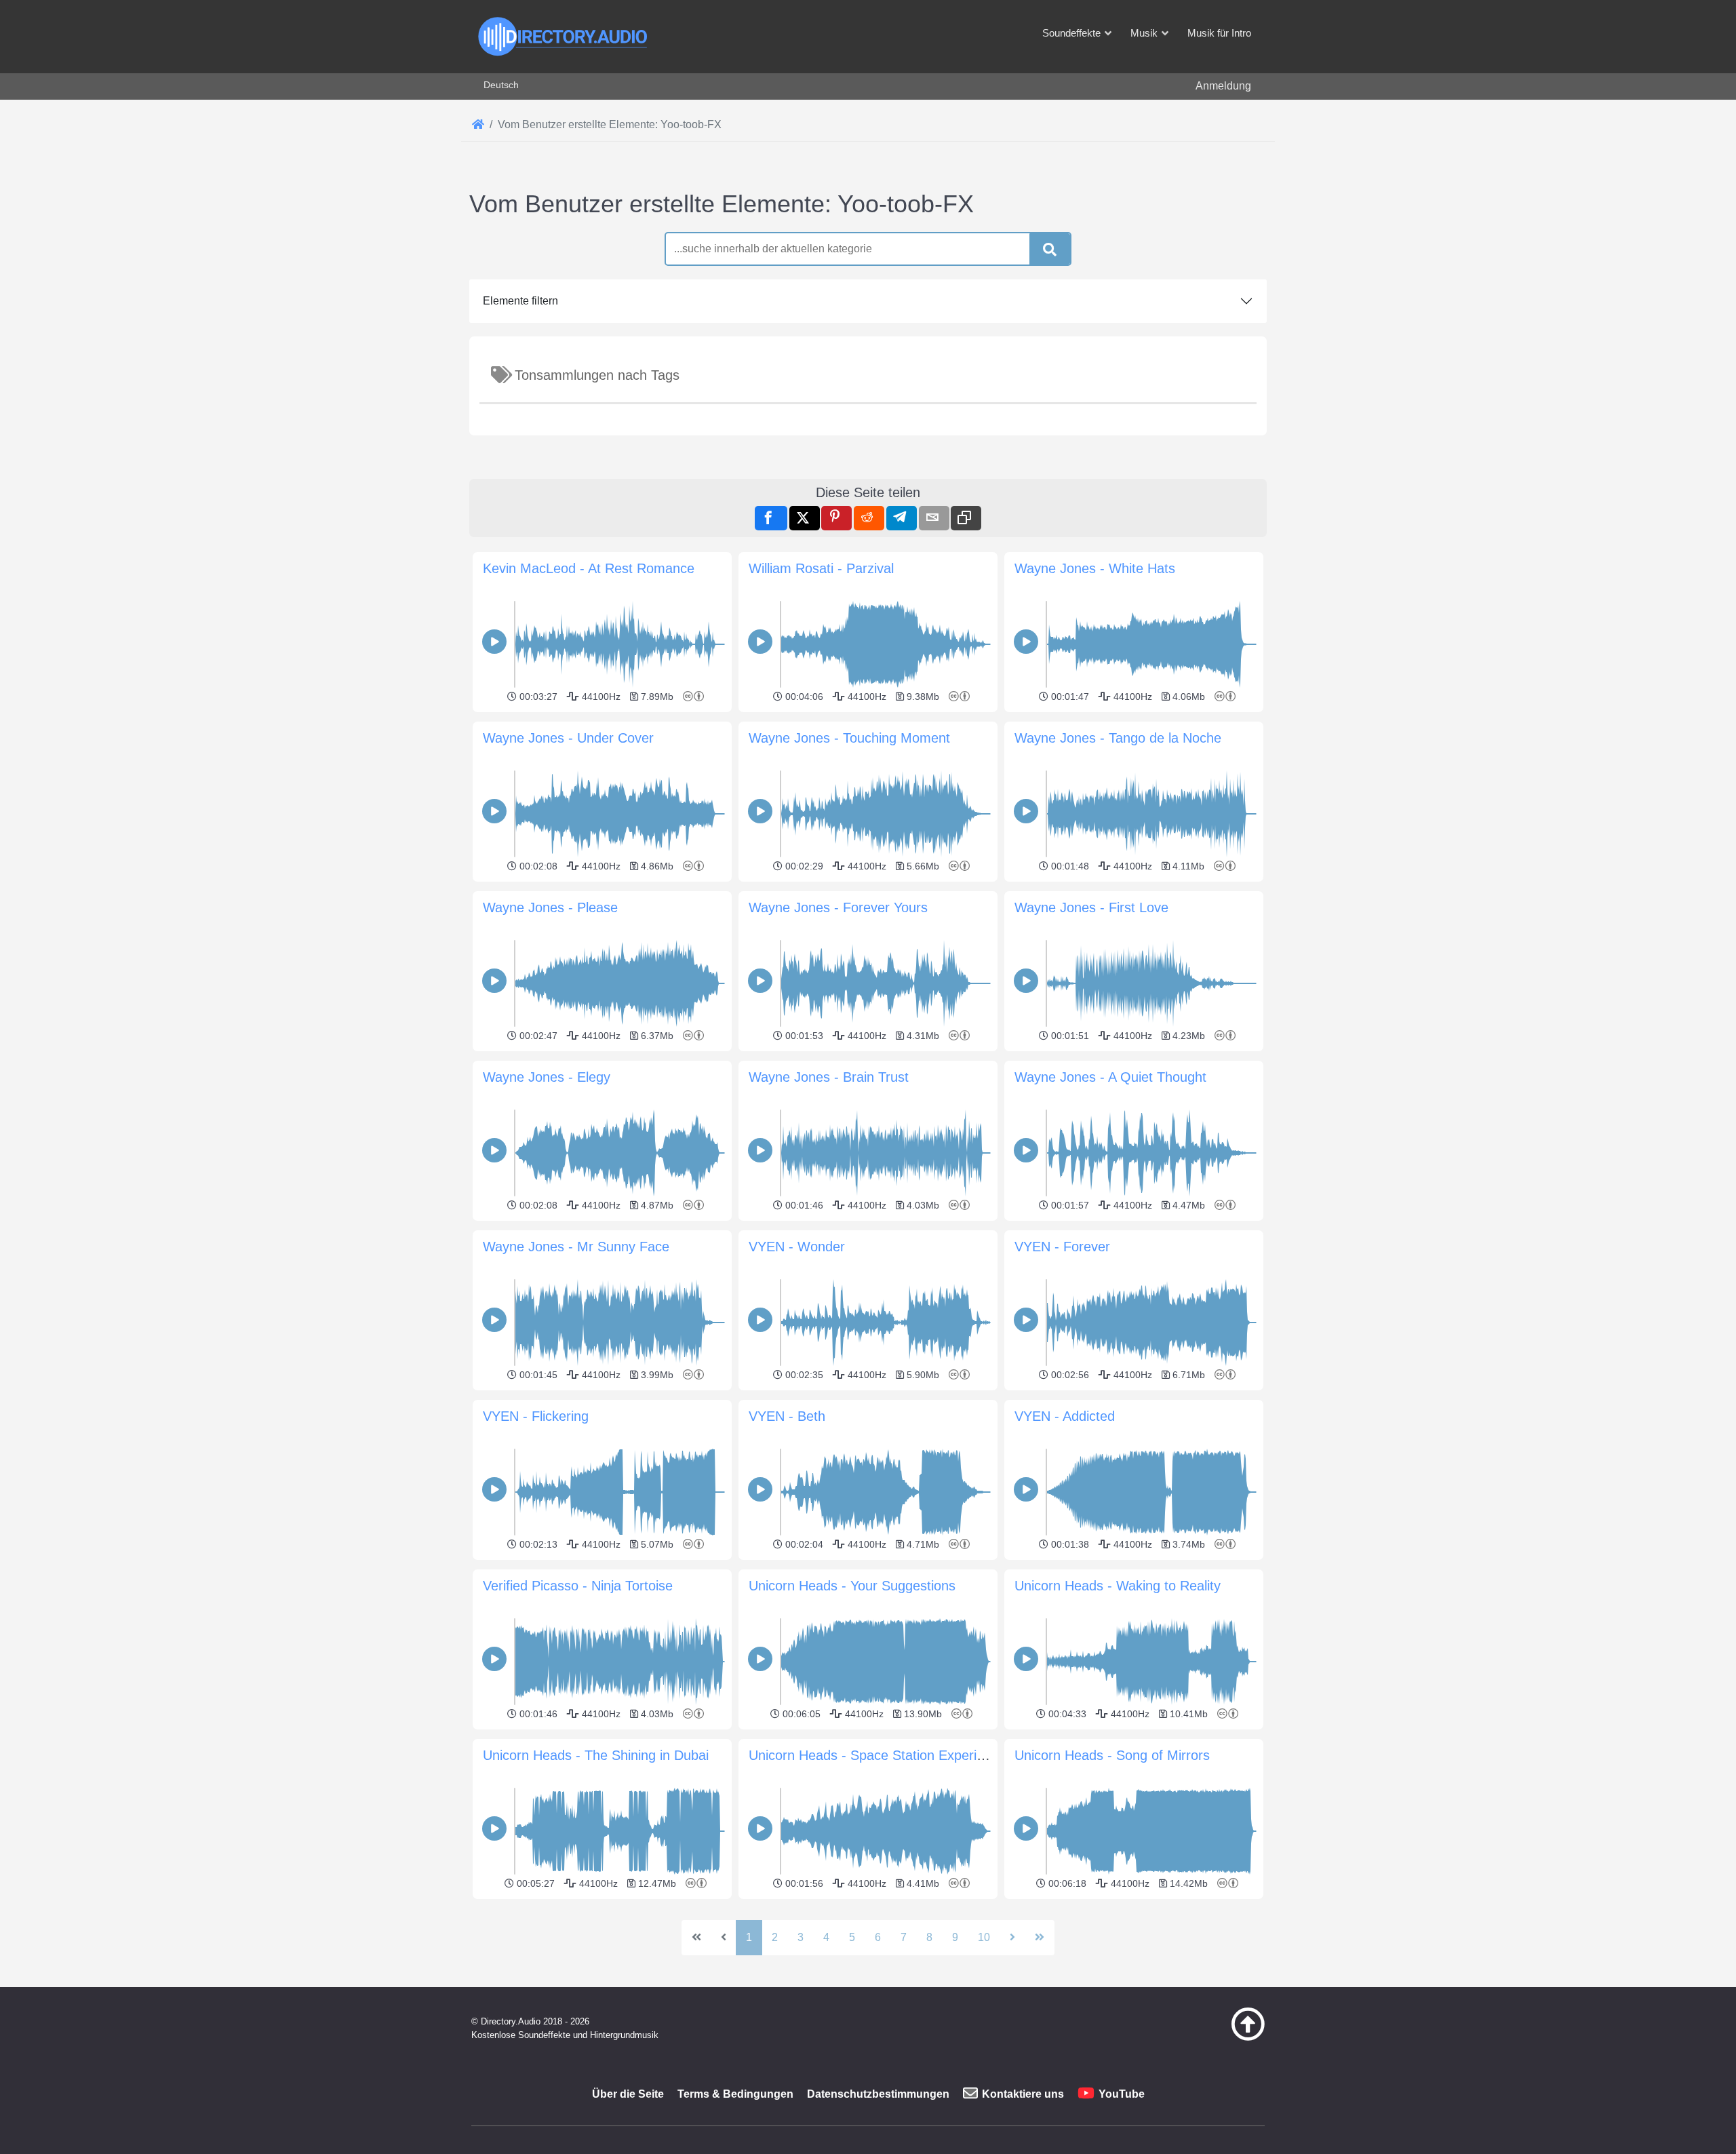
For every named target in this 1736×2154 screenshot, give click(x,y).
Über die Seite (628, 2094)
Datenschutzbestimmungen (878, 2094)
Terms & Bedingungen (735, 2094)
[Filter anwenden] (1050, 250)
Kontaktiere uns (1023, 2094)
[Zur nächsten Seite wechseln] (1012, 1938)
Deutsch (501, 85)
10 (984, 1937)
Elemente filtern (520, 301)
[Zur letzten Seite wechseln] (1040, 1938)
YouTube (1122, 2094)
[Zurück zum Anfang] (1214, 2037)
